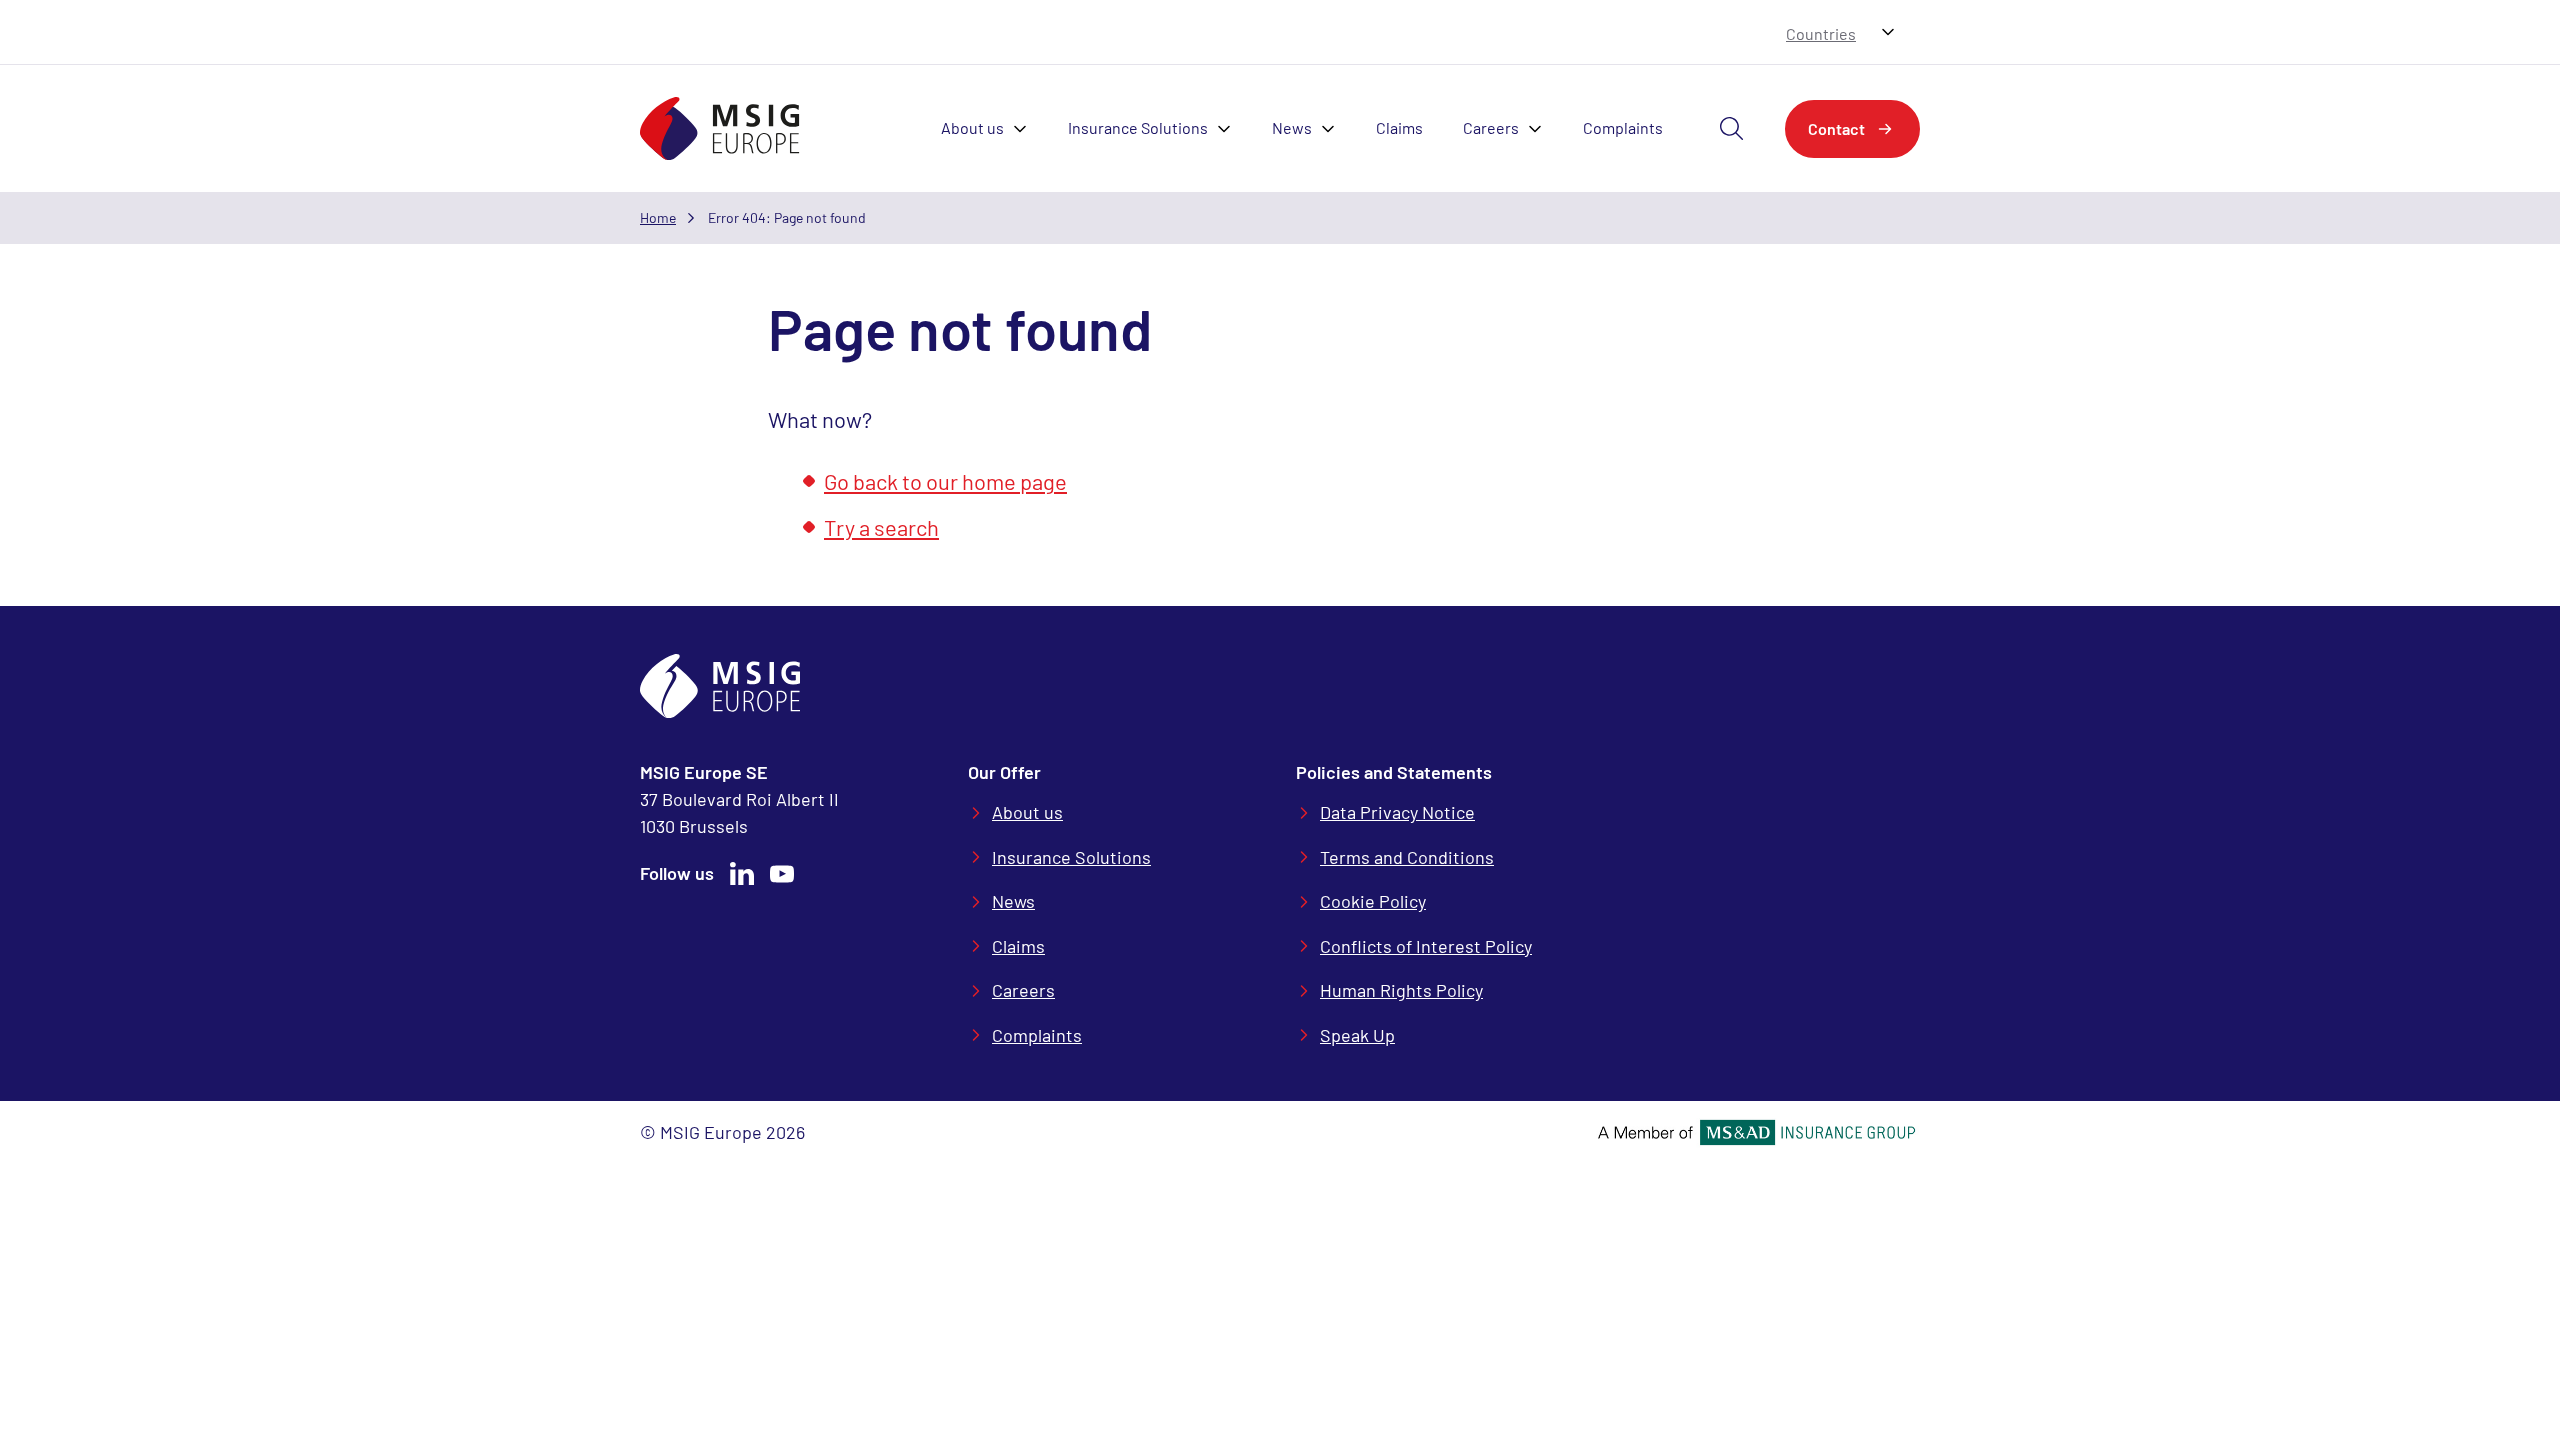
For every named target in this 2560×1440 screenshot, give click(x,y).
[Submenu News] (1334, 129)
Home (658, 217)
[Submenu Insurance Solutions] (1230, 129)
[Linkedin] (742, 874)
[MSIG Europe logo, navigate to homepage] (720, 128)
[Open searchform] (1732, 129)
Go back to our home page (945, 481)
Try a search (881, 527)
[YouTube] (782, 874)
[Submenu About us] (1026, 129)
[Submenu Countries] (1888, 32)
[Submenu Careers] (1541, 129)
